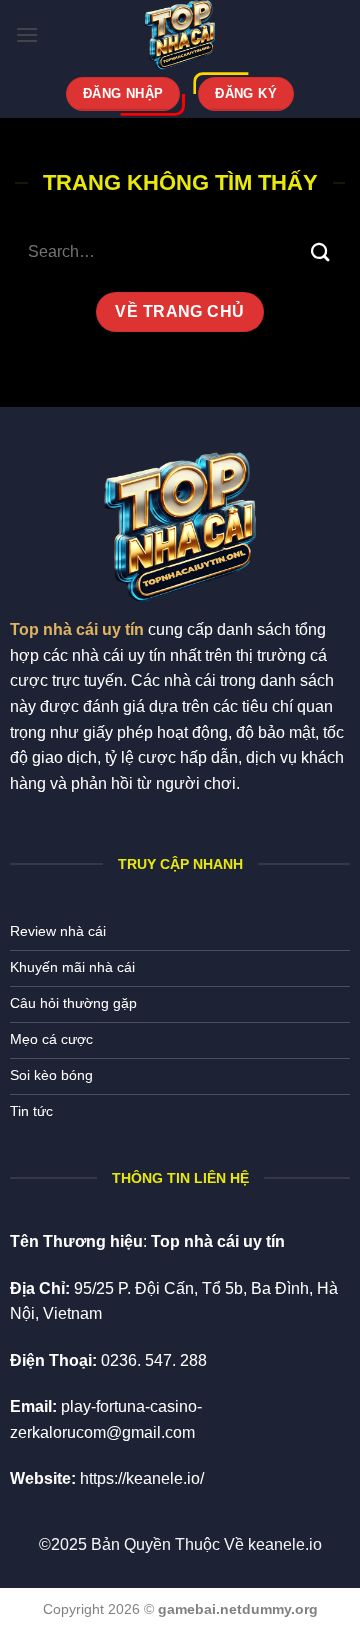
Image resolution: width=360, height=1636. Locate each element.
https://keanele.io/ (142, 1478)
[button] (27, 34)
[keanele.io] (180, 35)
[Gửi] (321, 252)
